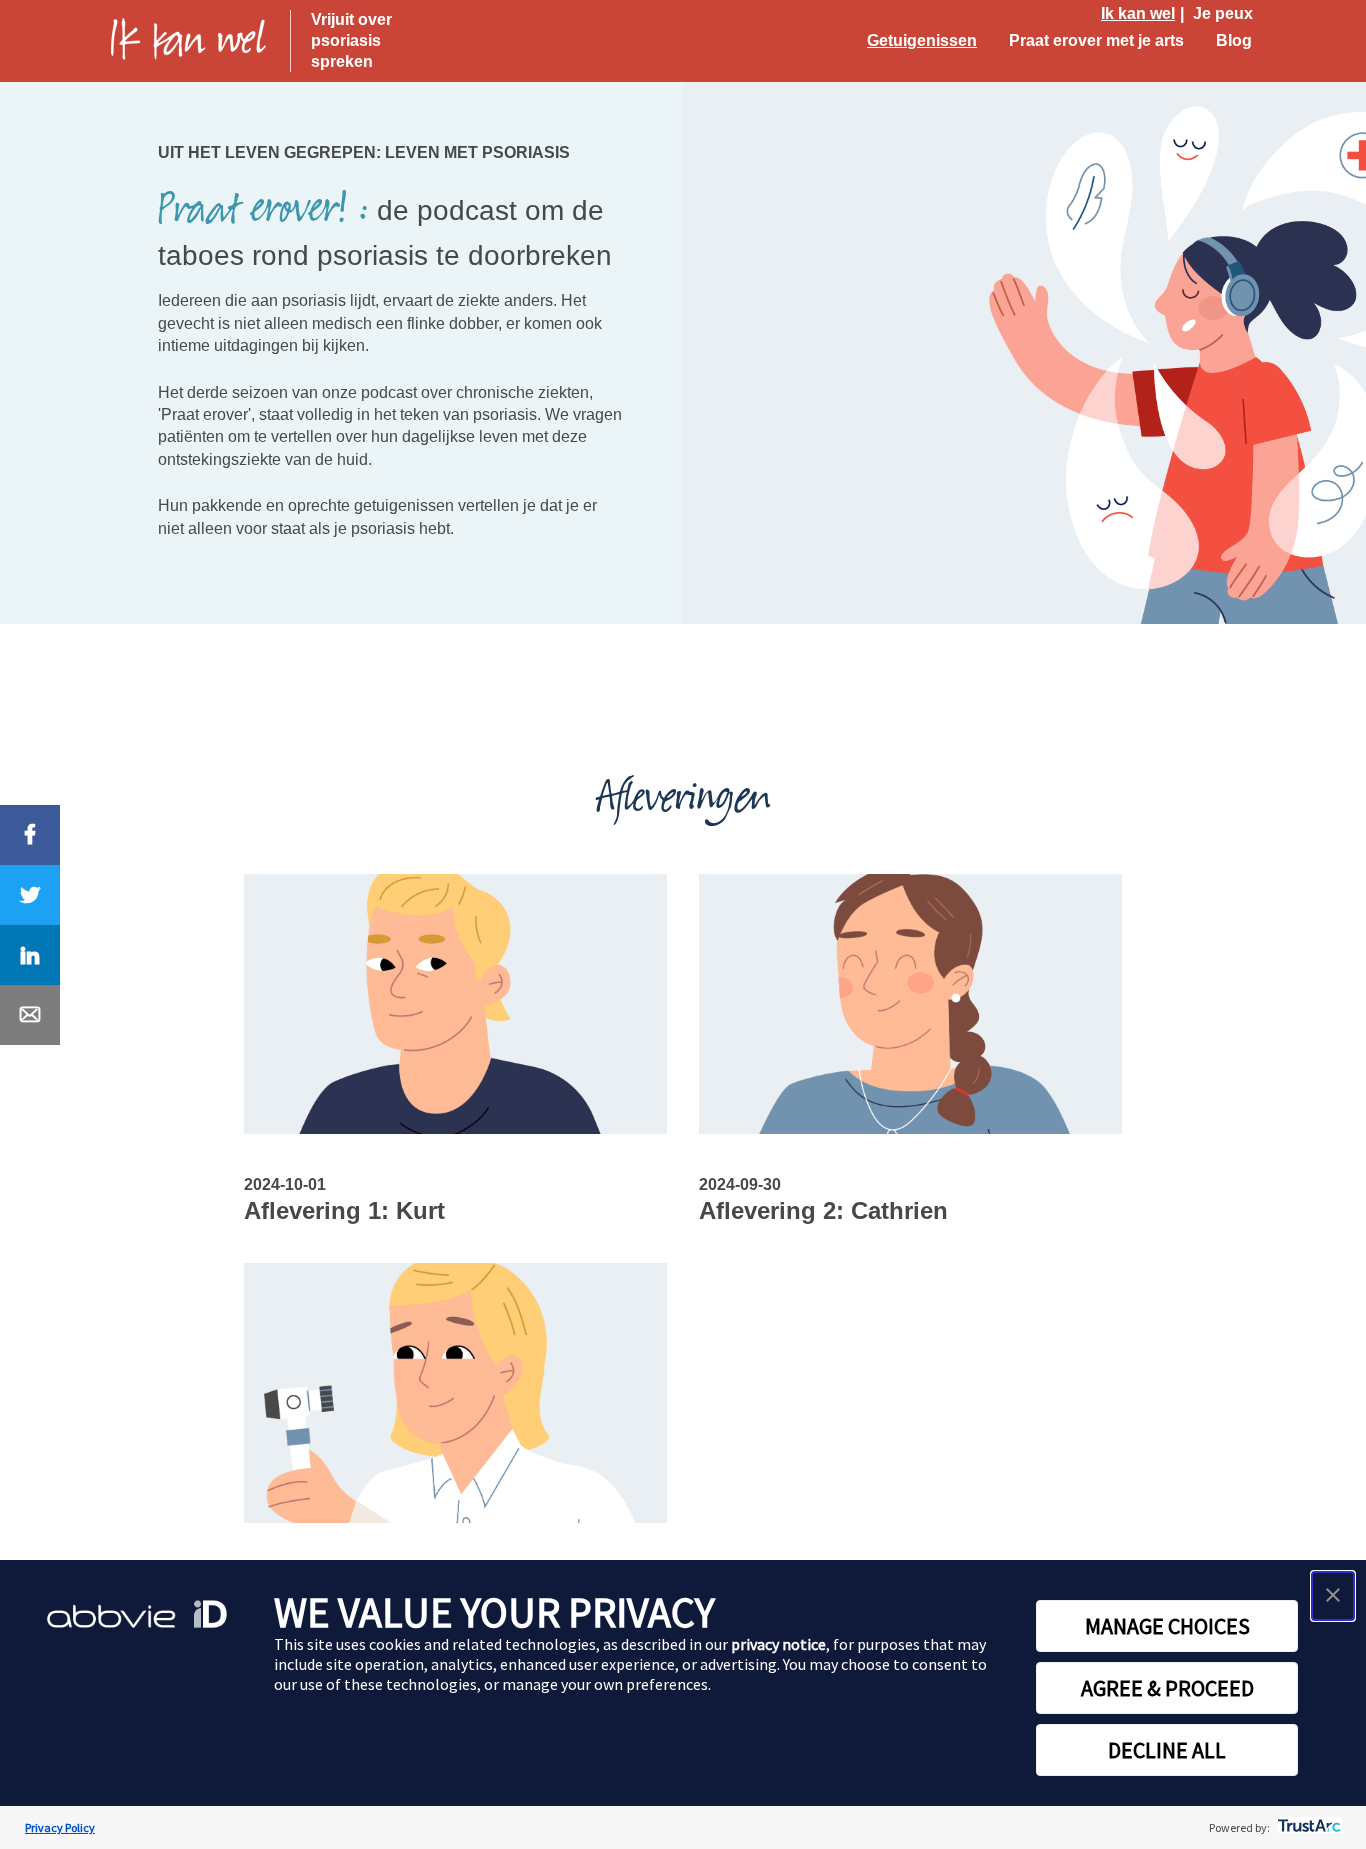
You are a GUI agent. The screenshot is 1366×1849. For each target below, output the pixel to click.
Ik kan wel (1138, 13)
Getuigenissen (922, 40)
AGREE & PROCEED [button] (1167, 1688)
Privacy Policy (60, 1827)
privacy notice (778, 1644)
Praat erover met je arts (1096, 40)
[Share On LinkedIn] (30, 955)
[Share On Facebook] (30, 835)
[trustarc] (1307, 1827)
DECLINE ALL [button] (1167, 1750)
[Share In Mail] (30, 1015)
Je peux (1223, 13)
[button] (1333, 1596)
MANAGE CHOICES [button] (1167, 1626)
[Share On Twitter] (30, 895)
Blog (1234, 40)
